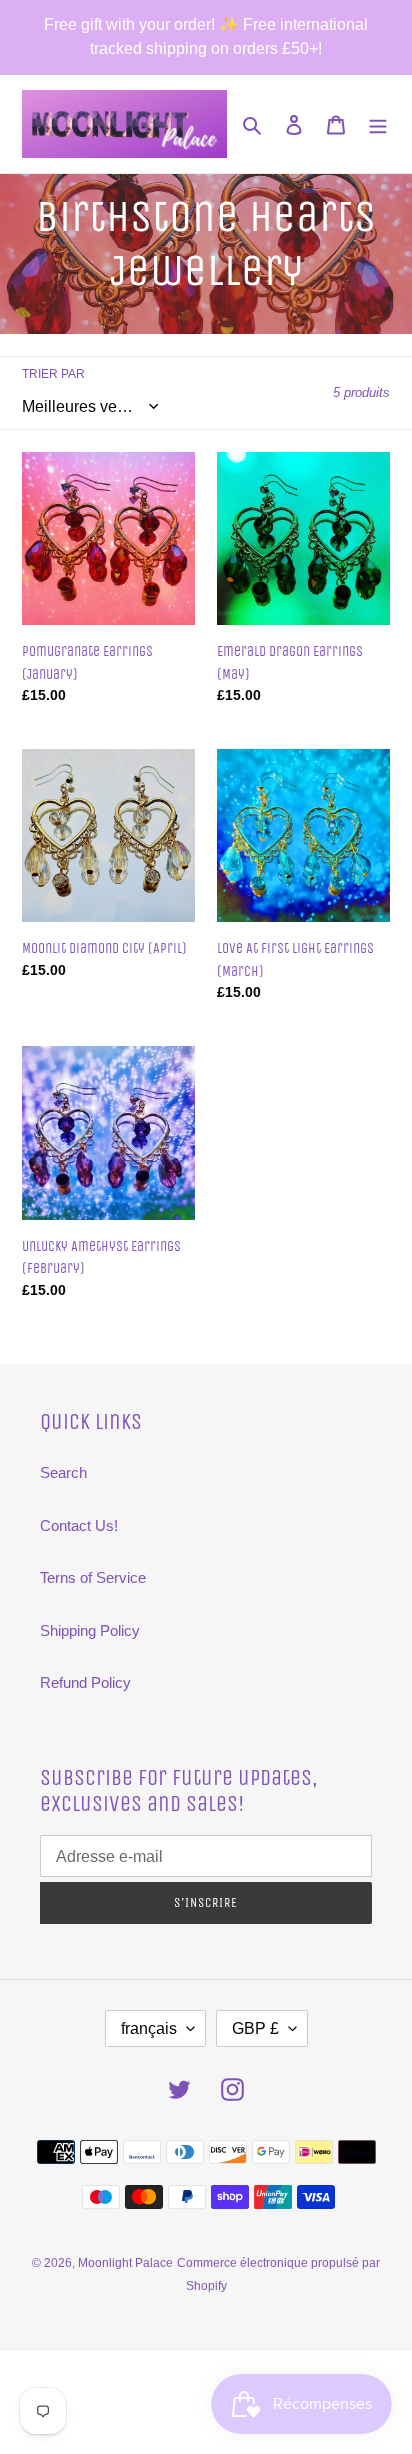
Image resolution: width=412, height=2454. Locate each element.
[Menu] (378, 124)
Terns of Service (93, 1577)
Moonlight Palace (125, 2263)
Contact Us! (79, 1525)
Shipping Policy (90, 1630)
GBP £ (255, 2028)
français (149, 2028)
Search (63, 1472)
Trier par (53, 374)
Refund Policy (85, 1682)
